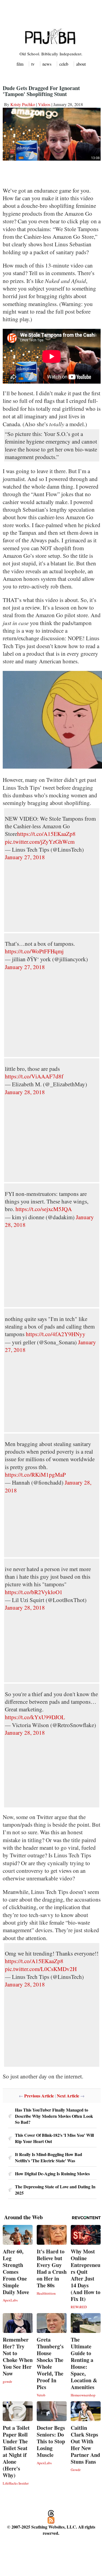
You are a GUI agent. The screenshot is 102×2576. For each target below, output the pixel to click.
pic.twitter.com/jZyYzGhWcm (40, 842)
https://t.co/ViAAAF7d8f (34, 1076)
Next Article (68, 2096)
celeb (64, 64)
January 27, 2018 (25, 857)
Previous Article (39, 2096)
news (47, 64)
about (81, 64)
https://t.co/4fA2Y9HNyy (56, 1334)
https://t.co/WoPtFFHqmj (34, 951)
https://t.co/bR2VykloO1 (34, 1592)
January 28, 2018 (25, 1092)
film (20, 64)
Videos (44, 104)
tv (33, 64)
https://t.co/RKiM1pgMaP (35, 1475)
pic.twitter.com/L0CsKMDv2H (41, 1969)
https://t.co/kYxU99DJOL (35, 1717)
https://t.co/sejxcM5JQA (44, 1209)
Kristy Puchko (23, 104)
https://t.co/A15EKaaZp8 (46, 834)
